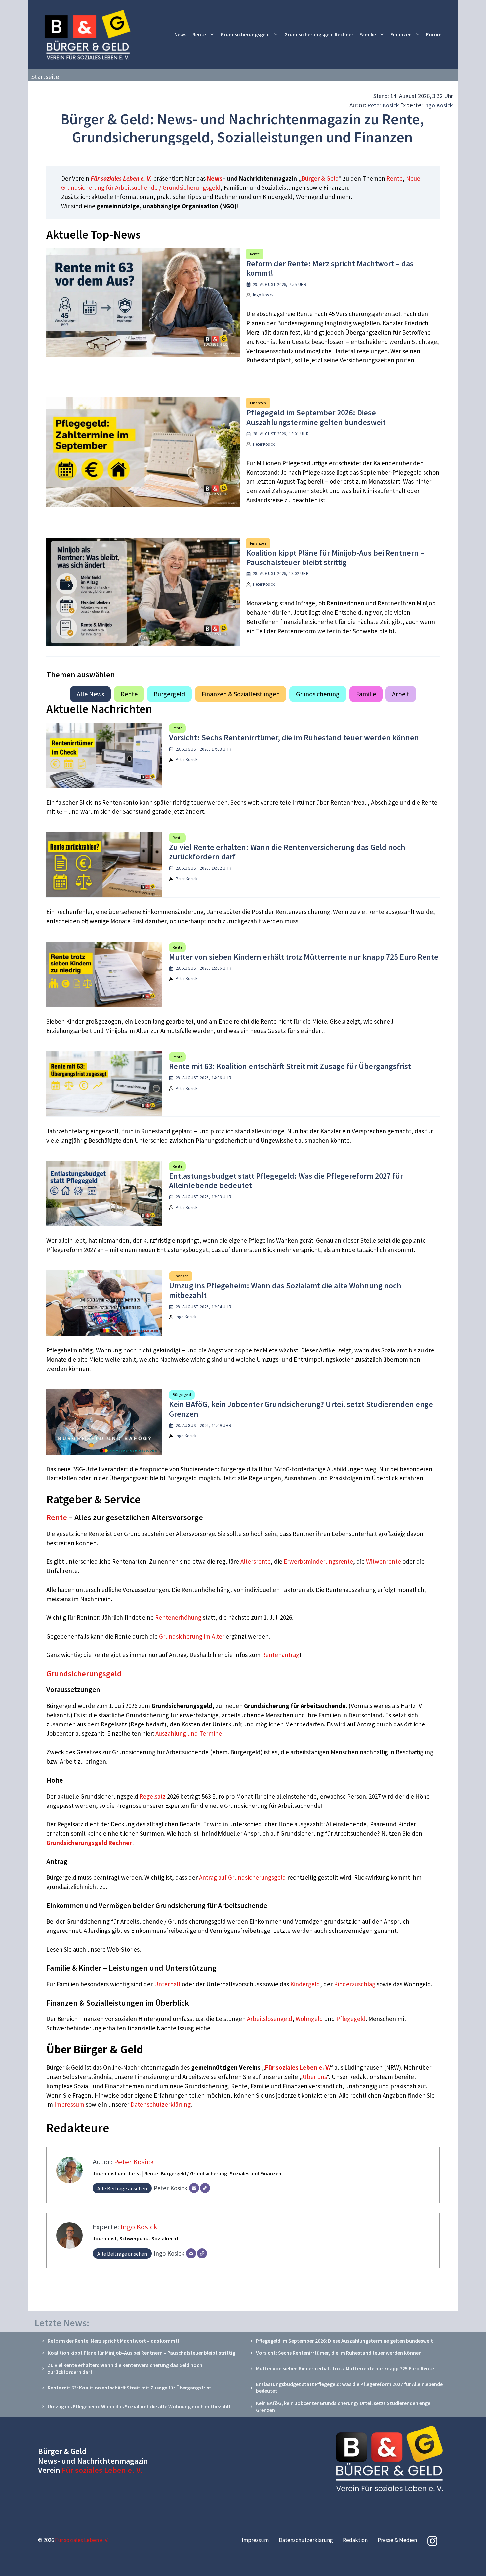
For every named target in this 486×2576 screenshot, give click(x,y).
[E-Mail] (194, 2188)
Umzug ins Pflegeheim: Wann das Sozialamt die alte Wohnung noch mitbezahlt (285, 1290)
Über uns (315, 2077)
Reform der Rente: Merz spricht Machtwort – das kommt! (330, 268)
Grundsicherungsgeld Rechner (319, 34)
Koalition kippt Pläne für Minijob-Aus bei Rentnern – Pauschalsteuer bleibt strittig (335, 558)
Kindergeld (305, 1984)
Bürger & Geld (320, 178)
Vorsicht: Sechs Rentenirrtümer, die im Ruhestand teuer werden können (294, 738)
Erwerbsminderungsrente (318, 1561)
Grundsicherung (318, 694)
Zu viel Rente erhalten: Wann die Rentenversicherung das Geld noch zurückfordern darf (287, 852)
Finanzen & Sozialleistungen (241, 694)
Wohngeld (309, 2019)
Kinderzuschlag (355, 1984)
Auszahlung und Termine (189, 1733)
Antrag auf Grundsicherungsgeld (243, 1877)
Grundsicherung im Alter (192, 1636)
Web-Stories (123, 1949)
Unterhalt (167, 1984)
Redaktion (355, 2540)
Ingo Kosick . (187, 1317)
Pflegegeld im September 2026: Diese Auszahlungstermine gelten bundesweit (316, 417)
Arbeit (401, 694)
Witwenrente (384, 1561)
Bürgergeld (169, 694)
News (180, 34)
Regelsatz (153, 1796)
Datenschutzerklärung (161, 2104)
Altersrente (256, 1561)
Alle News (90, 694)
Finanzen (401, 34)
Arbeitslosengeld (270, 2019)
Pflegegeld (351, 2019)
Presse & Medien (397, 2540)
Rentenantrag (281, 1655)
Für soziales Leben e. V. (121, 178)
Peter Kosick (383, 105)
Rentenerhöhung (178, 1617)
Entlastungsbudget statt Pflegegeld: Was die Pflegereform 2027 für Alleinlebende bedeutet (286, 1181)
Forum (434, 34)
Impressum (70, 2104)
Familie (368, 34)
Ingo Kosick (438, 105)
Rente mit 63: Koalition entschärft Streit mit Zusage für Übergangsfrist (290, 1066)
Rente (199, 34)
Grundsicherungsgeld (245, 34)
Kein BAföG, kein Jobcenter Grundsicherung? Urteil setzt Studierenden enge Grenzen (301, 1409)
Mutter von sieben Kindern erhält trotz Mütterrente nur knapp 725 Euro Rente (304, 957)
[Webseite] (205, 2188)
